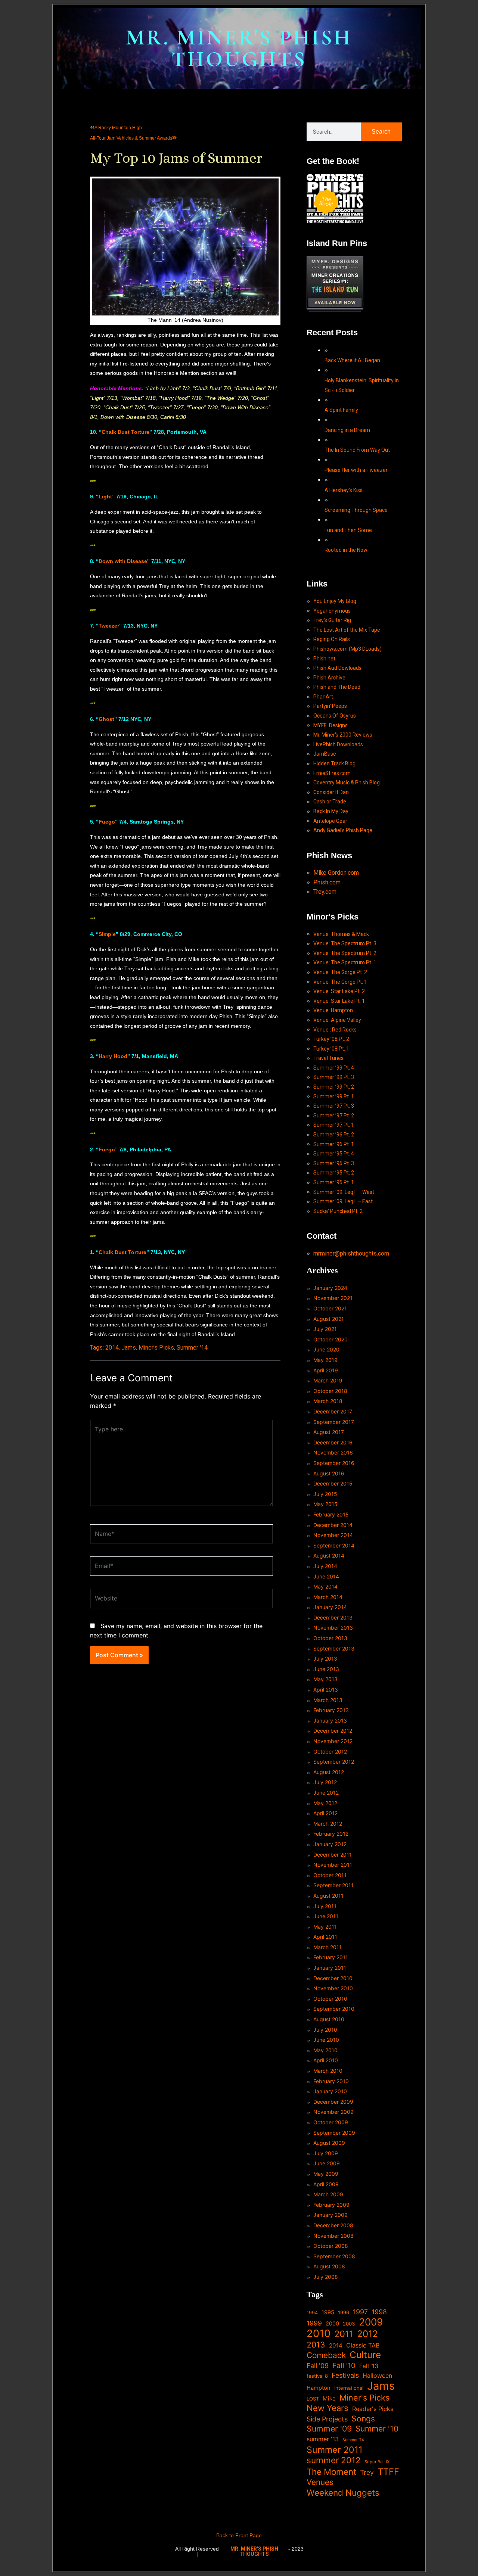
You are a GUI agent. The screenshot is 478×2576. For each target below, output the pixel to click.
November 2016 (333, 1452)
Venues (320, 2482)
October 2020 (330, 1339)
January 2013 (330, 1721)
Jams (129, 1348)
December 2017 (333, 1411)
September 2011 (333, 1885)
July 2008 (326, 2277)
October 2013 (330, 1638)
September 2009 (334, 2133)
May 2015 (325, 1504)
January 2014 (330, 1607)
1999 (314, 2323)
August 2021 (329, 1319)
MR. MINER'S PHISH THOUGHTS (239, 48)
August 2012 (329, 1772)
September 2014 (334, 1545)
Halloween (377, 2376)
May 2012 (325, 1803)
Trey (367, 2472)
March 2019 (328, 1380)
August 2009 (329, 2143)
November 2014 (333, 1535)
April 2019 (326, 1370)
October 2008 (331, 2246)
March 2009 (328, 2194)
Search (381, 132)
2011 (344, 2334)
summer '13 (323, 2439)
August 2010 (329, 2019)
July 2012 (325, 1782)
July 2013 (325, 1659)
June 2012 (326, 1793)
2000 (332, 2323)
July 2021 (325, 1329)
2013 (316, 2345)
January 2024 (330, 1288)
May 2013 (325, 1679)
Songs (363, 2419)
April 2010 (326, 2060)
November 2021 (333, 1298)
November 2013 (333, 1628)
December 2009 (333, 2102)
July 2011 (325, 1906)
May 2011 (325, 1927)
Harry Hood (113, 1056)
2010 (319, 2334)
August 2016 (329, 1473)
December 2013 (333, 1617)
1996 (344, 2312)
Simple (107, 934)
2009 (371, 2322)
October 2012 (330, 1751)
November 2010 (333, 1988)
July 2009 (326, 2153)
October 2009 (331, 2122)
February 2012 (331, 1834)
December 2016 (333, 1442)
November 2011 (333, 1865)
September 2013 (334, 1648)
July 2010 (325, 2030)
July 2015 (325, 1494)
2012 (367, 2334)
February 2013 (331, 1710)
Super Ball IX (377, 2462)
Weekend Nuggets (343, 2493)
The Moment (331, 2472)
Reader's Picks (373, 2409)
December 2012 (333, 1731)
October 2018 (330, 1391)
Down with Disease (123, 561)
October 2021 (330, 1308)
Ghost (106, 719)
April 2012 (325, 1813)
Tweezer (109, 626)
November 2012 (333, 1741)
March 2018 (328, 1401)
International (349, 2388)
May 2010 (325, 2050)
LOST (313, 2399)
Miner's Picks (156, 1348)
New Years (328, 2408)
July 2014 (325, 1566)
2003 (349, 2324)
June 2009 (327, 2163)
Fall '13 (369, 2366)
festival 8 (317, 2376)
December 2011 (333, 1855)
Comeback (326, 2355)
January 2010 (330, 2091)
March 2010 (328, 2071)
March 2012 (328, 1824)
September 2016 (334, 1463)
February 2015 (331, 1514)
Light (105, 497)
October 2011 (330, 1875)
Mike (329, 2398)
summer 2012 (334, 2460)
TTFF (388, 2472)
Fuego (107, 822)
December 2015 (333, 1483)
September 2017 (334, 1422)
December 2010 (333, 1978)
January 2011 (330, 1968)
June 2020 (326, 1349)
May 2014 (325, 1586)
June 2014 (326, 1576)
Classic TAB (363, 2345)
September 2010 (334, 2009)
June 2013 (326, 1669)
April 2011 (325, 1937)
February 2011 (331, 1957)
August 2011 (328, 1896)
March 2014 (328, 1597)
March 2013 (328, 1700)
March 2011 (328, 1947)
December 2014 (333, 1525)
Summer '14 (192, 1348)
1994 (312, 2313)
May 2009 (326, 2174)
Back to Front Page (239, 2535)
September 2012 (334, 1762)
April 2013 (326, 1690)
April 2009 (326, 2184)
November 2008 (333, 2236)
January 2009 (330, 2215)
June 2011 (326, 1916)
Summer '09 (329, 2429)
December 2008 (333, 2225)
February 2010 (331, 2081)
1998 (379, 2312)
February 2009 (331, 2205)
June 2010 (326, 2040)
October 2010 (330, 1999)
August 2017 (329, 1432)
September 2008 (334, 2256)
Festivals (345, 2375)
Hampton (319, 2388)
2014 (112, 1348)
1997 (360, 2312)
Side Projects (327, 2419)
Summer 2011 (335, 2450)
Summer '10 (377, 2429)
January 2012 (330, 1844)
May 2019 (325, 1360)
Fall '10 (344, 2365)
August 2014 (329, 1555)
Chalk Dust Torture (125, 432)
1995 (328, 2312)
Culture (365, 2355)
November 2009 (333, 2112)
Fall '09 (318, 2366)
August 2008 (329, 2266)
